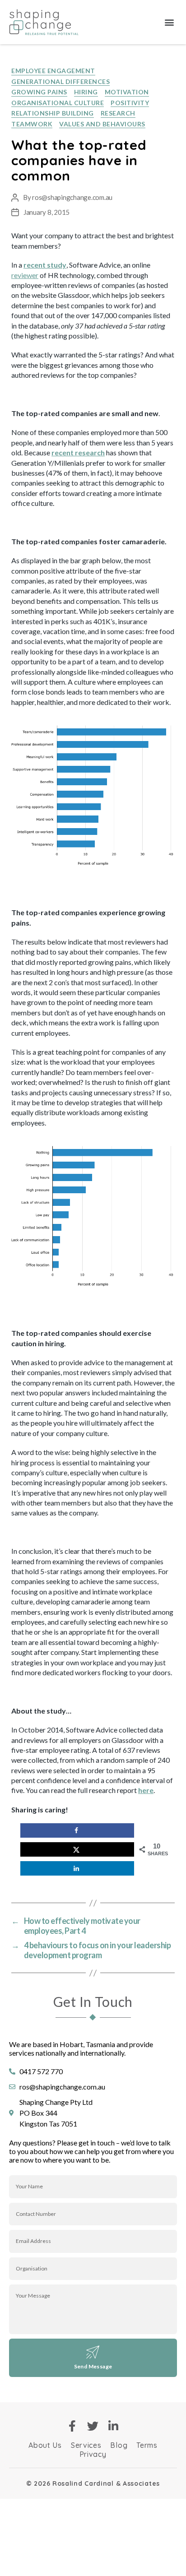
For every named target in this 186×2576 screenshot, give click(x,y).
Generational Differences (60, 81)
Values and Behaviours (102, 124)
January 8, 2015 (46, 212)
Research (118, 113)
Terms (147, 2445)
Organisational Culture (58, 103)
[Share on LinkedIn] (77, 1868)
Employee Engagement (53, 71)
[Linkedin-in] (114, 2426)
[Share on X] (77, 1849)
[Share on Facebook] (77, 1830)
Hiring (86, 92)
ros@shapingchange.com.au (72, 197)
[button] (169, 22)
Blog (119, 2445)
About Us (45, 2445)
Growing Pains (39, 92)
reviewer (25, 275)
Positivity (130, 103)
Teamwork (32, 124)
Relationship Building (53, 113)
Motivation (127, 92)
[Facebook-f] (72, 2426)
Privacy (93, 2454)
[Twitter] (93, 2426)
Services (86, 2445)
